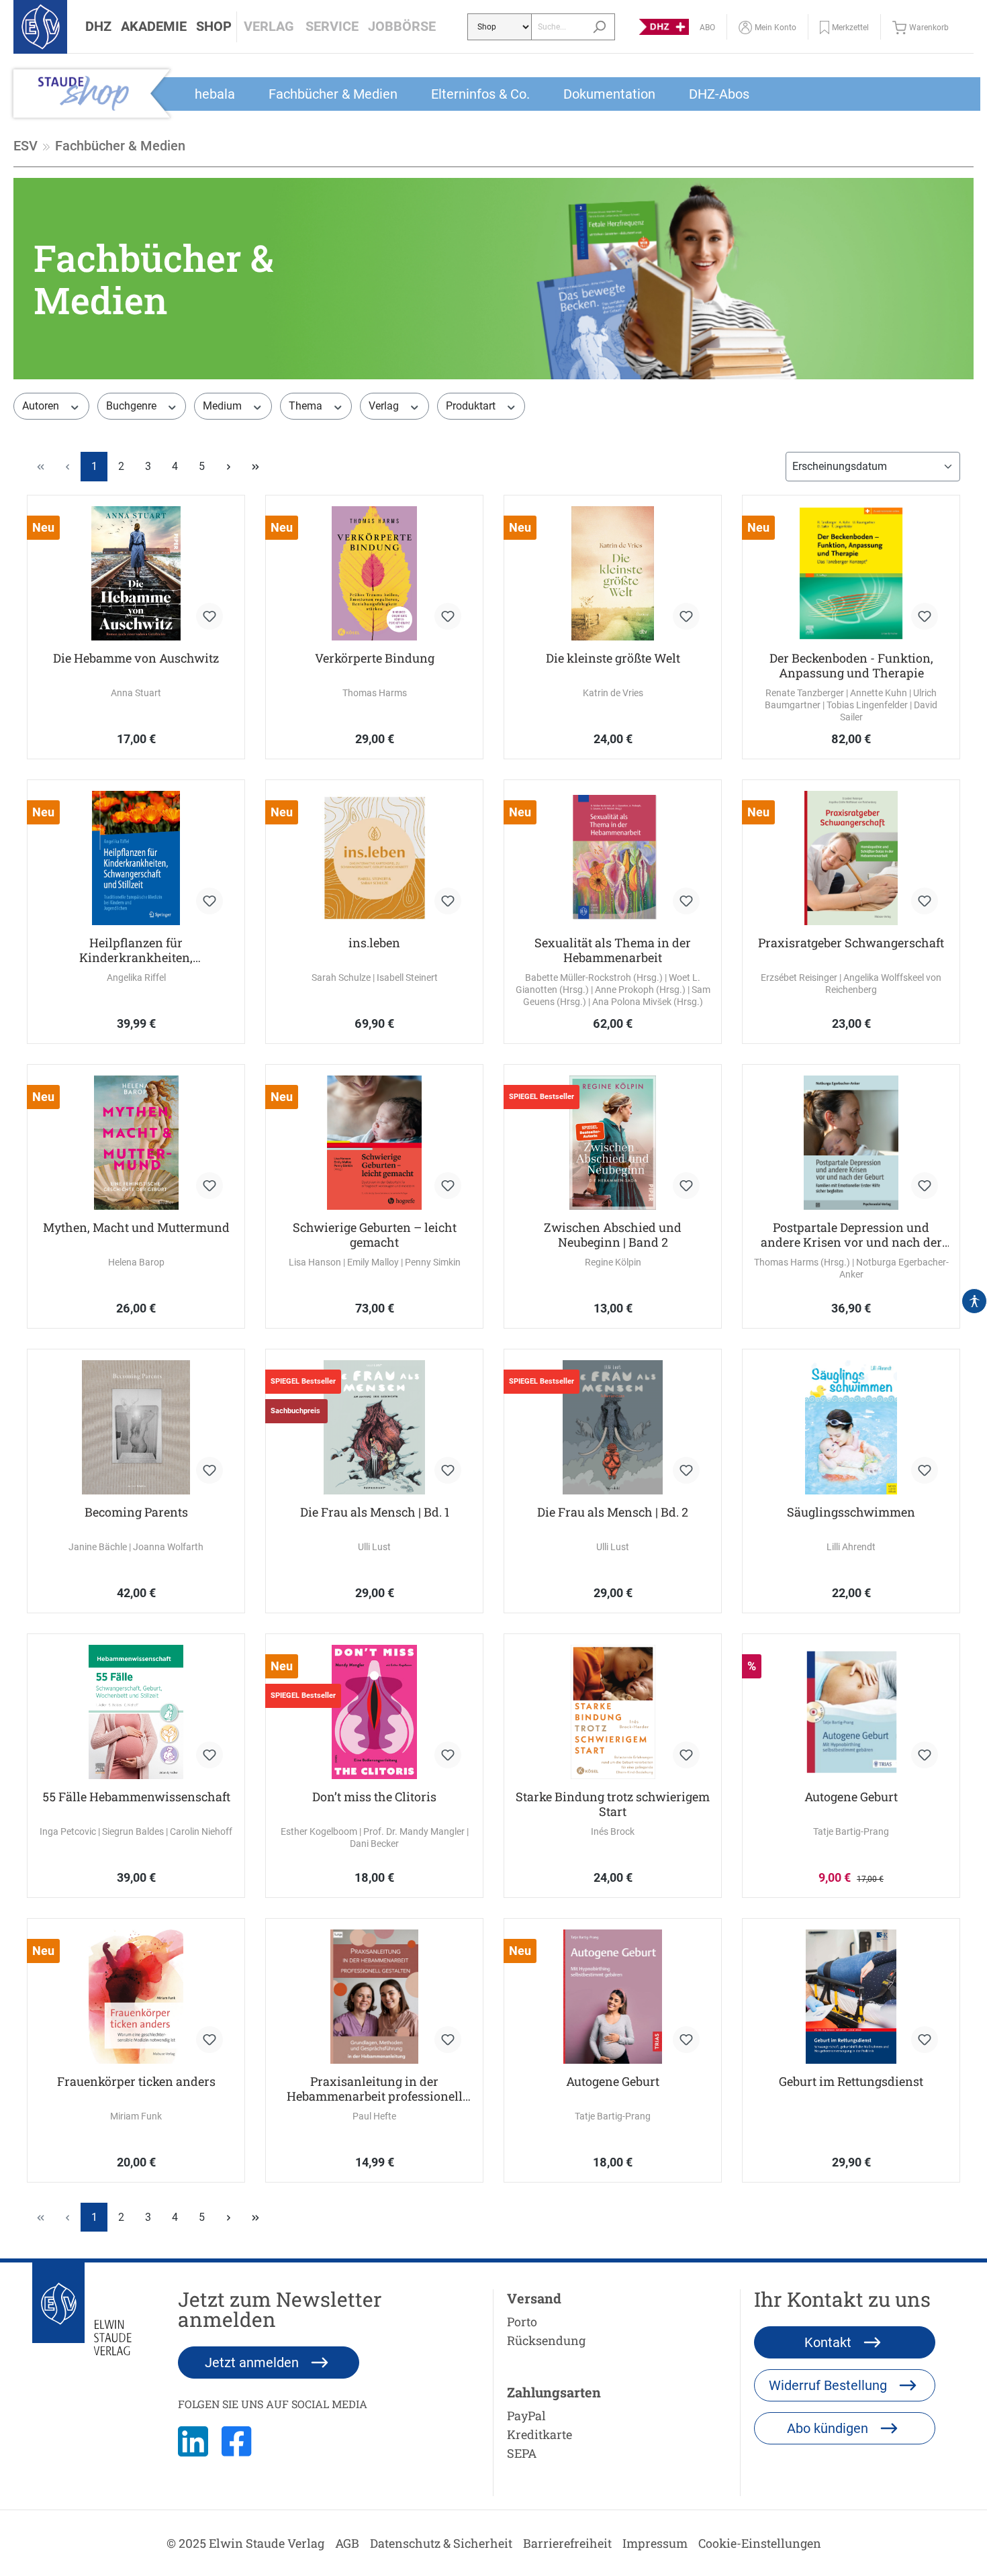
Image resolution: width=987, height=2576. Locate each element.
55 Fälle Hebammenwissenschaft (136, 1797)
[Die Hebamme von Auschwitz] (136, 573)
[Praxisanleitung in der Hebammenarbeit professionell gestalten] (374, 1997)
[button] (98, 27)
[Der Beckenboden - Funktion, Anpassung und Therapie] (851, 573)
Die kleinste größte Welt (613, 658)
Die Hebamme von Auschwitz (136, 658)
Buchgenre (133, 406)
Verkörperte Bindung (375, 658)
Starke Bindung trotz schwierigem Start (613, 1804)
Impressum (655, 2543)
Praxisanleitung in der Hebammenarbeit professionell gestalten (375, 2089)
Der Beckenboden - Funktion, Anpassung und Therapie (851, 665)
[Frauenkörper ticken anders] (136, 1997)
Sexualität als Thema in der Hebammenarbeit (613, 950)
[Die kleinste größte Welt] (613, 573)
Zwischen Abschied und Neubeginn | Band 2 (613, 1235)
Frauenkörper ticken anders (136, 2082)
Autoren (42, 406)
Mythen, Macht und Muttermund (136, 1228)
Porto (522, 2322)
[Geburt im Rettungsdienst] (851, 1997)
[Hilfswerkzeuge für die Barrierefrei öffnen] (974, 1301)
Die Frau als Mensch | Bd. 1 (375, 1512)
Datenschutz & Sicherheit (441, 2543)
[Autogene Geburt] (851, 1712)
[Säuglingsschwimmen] (851, 1427)
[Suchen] (599, 27)
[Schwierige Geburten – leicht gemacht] (374, 1143)
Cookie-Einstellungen (760, 2543)
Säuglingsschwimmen (851, 1512)
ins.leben (374, 943)
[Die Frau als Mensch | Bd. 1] (374, 1427)
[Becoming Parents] (136, 1427)
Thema (307, 406)
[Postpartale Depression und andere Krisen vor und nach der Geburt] (851, 1143)
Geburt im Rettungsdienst (851, 2082)
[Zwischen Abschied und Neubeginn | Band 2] (613, 1143)
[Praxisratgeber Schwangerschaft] (851, 858)
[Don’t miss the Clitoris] (374, 1712)
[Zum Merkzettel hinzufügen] (209, 616)
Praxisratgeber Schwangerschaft (851, 943)
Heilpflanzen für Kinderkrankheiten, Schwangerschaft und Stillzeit (136, 950)
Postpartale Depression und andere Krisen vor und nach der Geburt (851, 1235)
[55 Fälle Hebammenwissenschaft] (136, 1712)
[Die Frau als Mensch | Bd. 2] (613, 1427)
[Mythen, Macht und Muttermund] (136, 1143)
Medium (224, 406)
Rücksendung (546, 2340)
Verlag (385, 406)
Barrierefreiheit (567, 2543)
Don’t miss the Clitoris (374, 1797)
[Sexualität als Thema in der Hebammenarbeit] (613, 858)
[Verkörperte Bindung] (374, 573)
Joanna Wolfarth (168, 1547)
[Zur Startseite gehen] (40, 27)
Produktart (472, 406)
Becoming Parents (136, 1512)
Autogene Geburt (851, 1797)
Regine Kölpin (613, 1262)
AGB (347, 2543)
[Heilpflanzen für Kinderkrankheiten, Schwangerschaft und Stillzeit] (136, 858)
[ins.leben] (374, 858)
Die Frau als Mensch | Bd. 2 (613, 1512)
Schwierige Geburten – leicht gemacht (375, 1235)
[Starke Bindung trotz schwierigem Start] (613, 1712)
